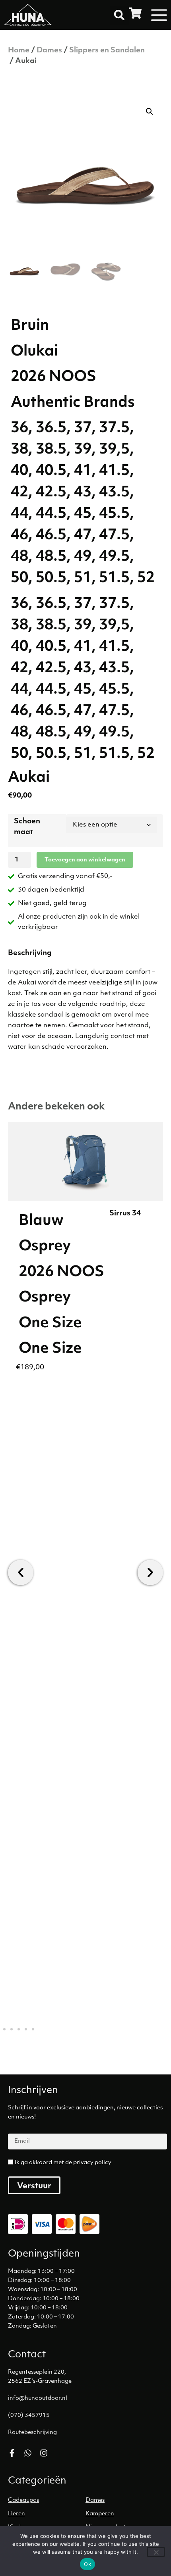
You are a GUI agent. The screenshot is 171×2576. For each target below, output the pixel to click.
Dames (49, 51)
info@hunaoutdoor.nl (38, 2398)
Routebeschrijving (32, 2433)
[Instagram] (44, 2453)
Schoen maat (27, 827)
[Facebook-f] (12, 2453)
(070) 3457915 (29, 2415)
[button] (119, 15)
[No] (156, 2552)
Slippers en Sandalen (107, 51)
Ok (87, 2564)
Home (19, 51)
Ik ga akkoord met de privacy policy (63, 2163)
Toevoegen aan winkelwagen (85, 860)
